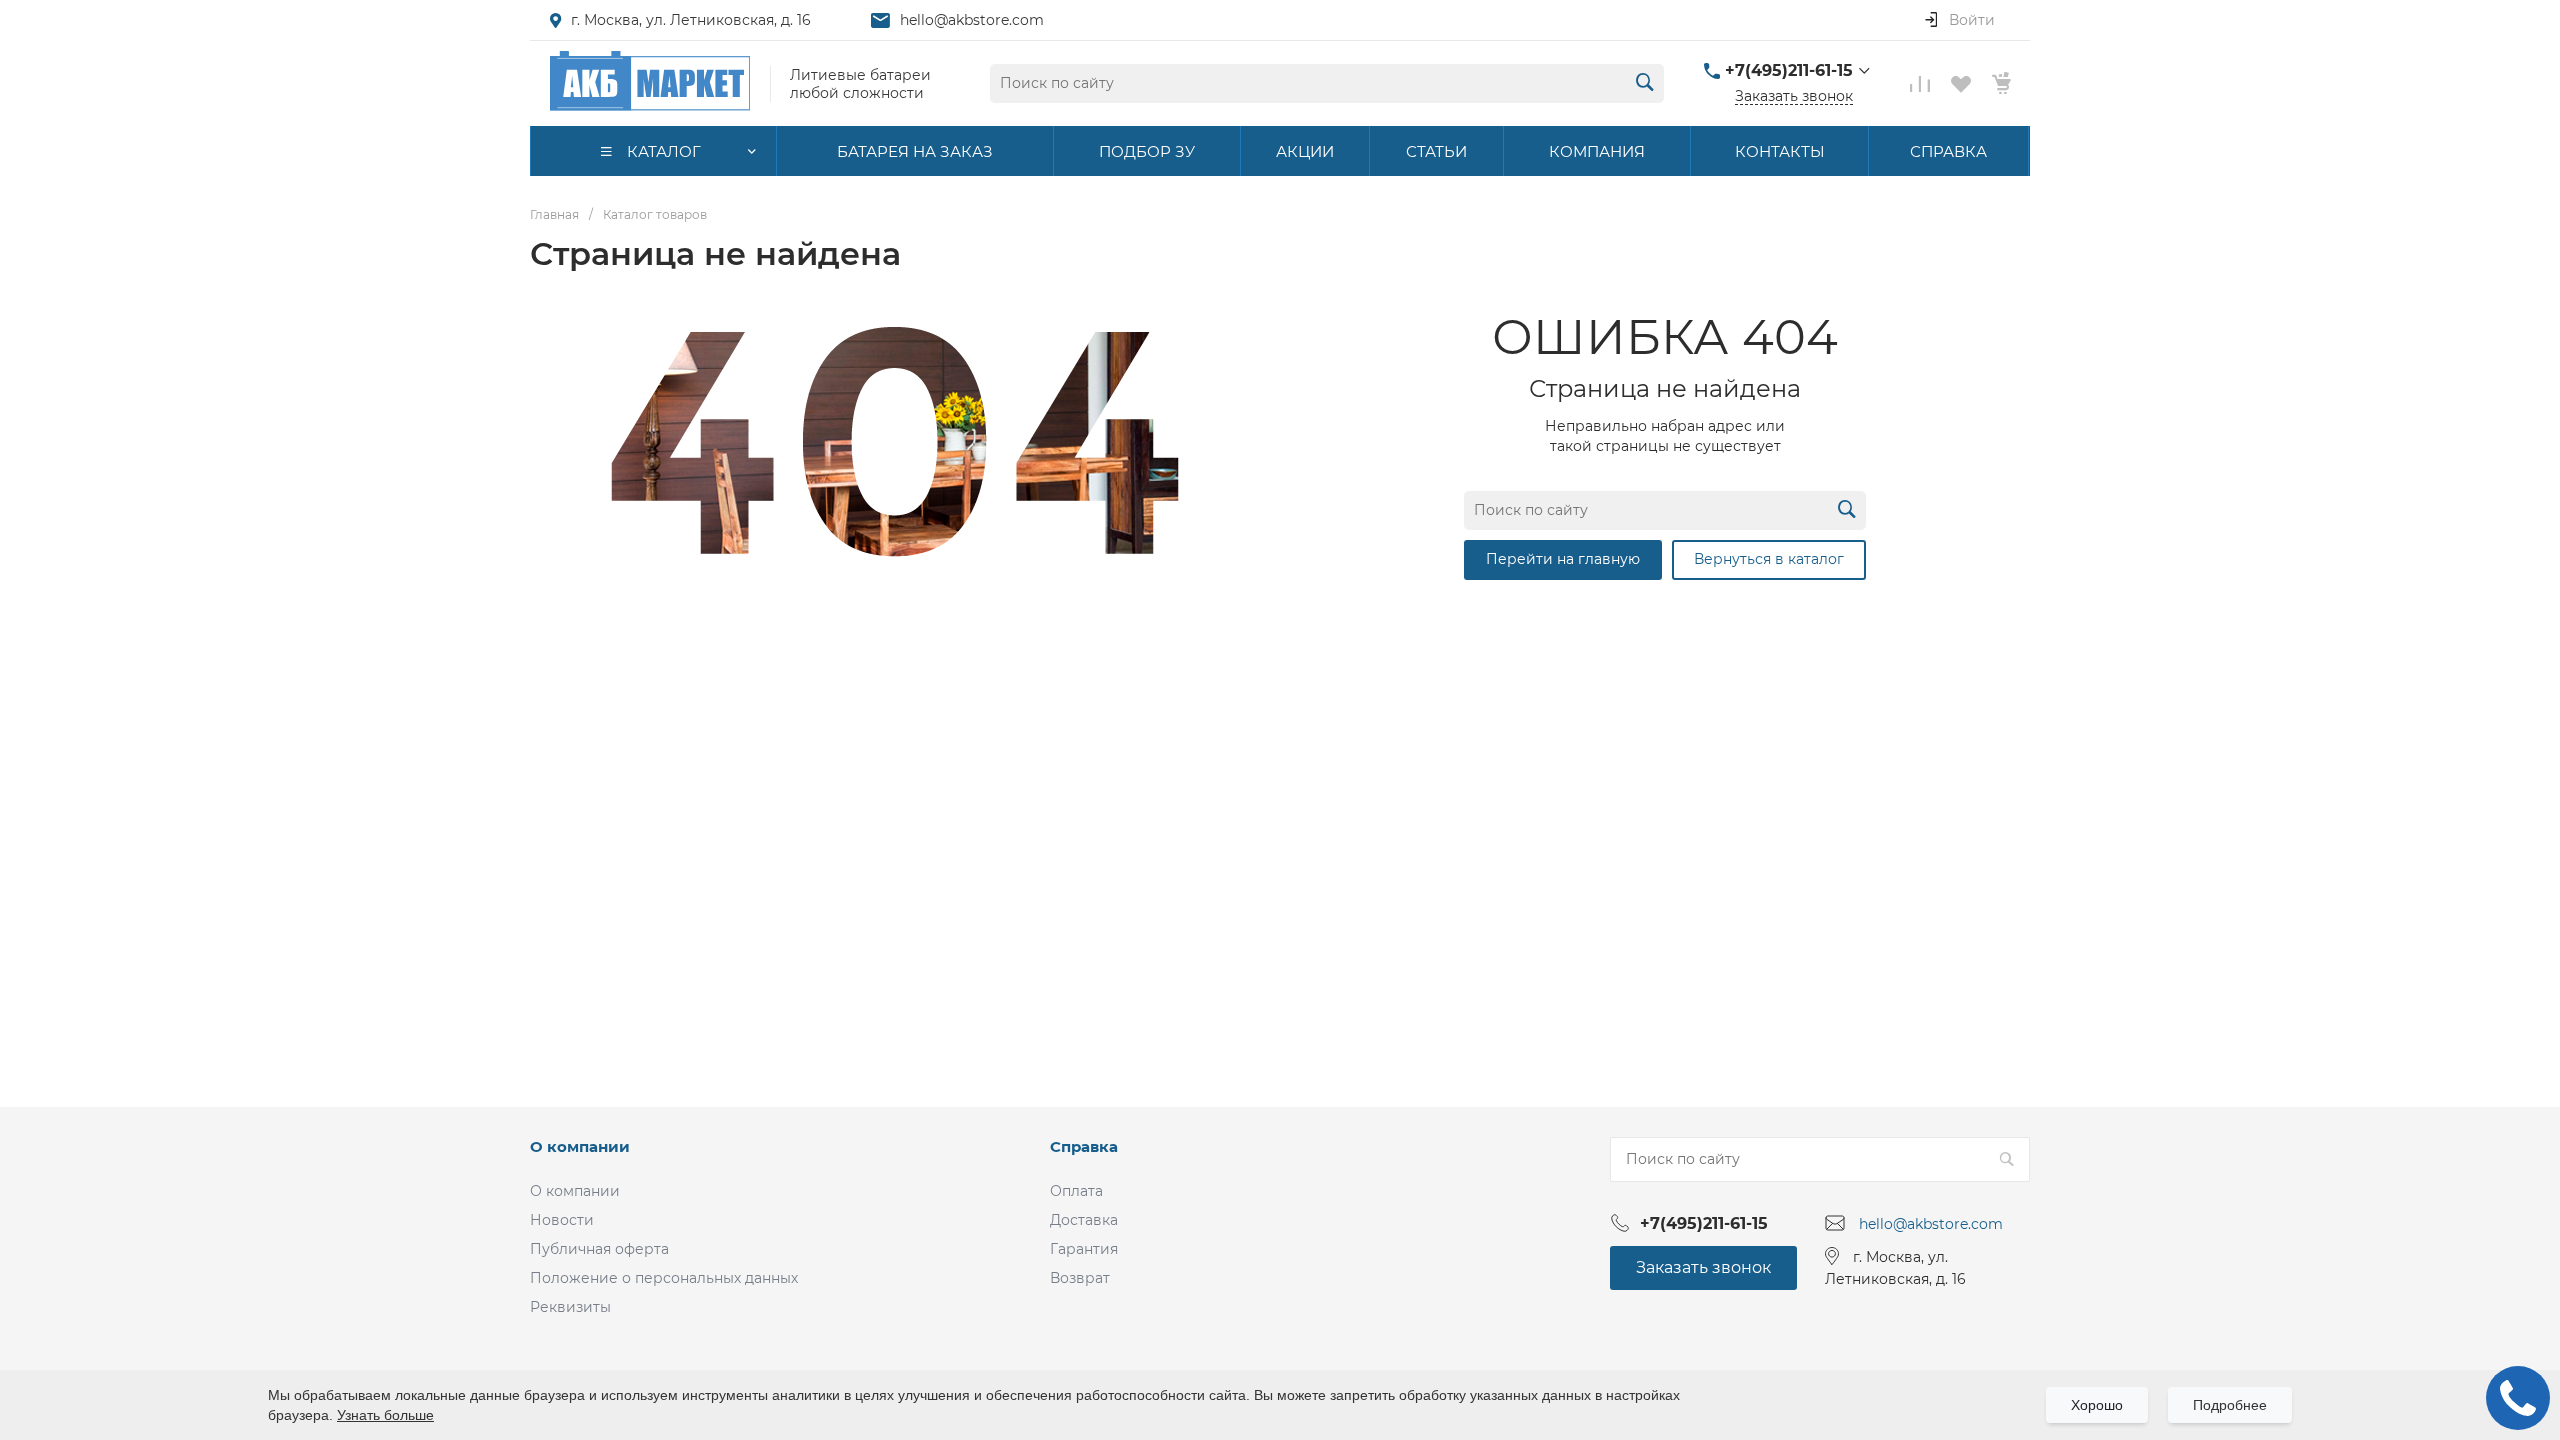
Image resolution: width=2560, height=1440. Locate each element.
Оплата (1076, 1191)
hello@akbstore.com (972, 20)
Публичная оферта (599, 1249)
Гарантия (1084, 1249)
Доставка (1084, 1220)
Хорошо (2097, 1405)
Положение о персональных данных (664, 1278)
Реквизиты (570, 1307)
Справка (1084, 1146)
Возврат (1080, 1278)
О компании (580, 1146)
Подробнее (2230, 1405)
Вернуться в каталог (1769, 559)
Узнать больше (385, 1415)
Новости (562, 1220)
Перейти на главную (1563, 559)
